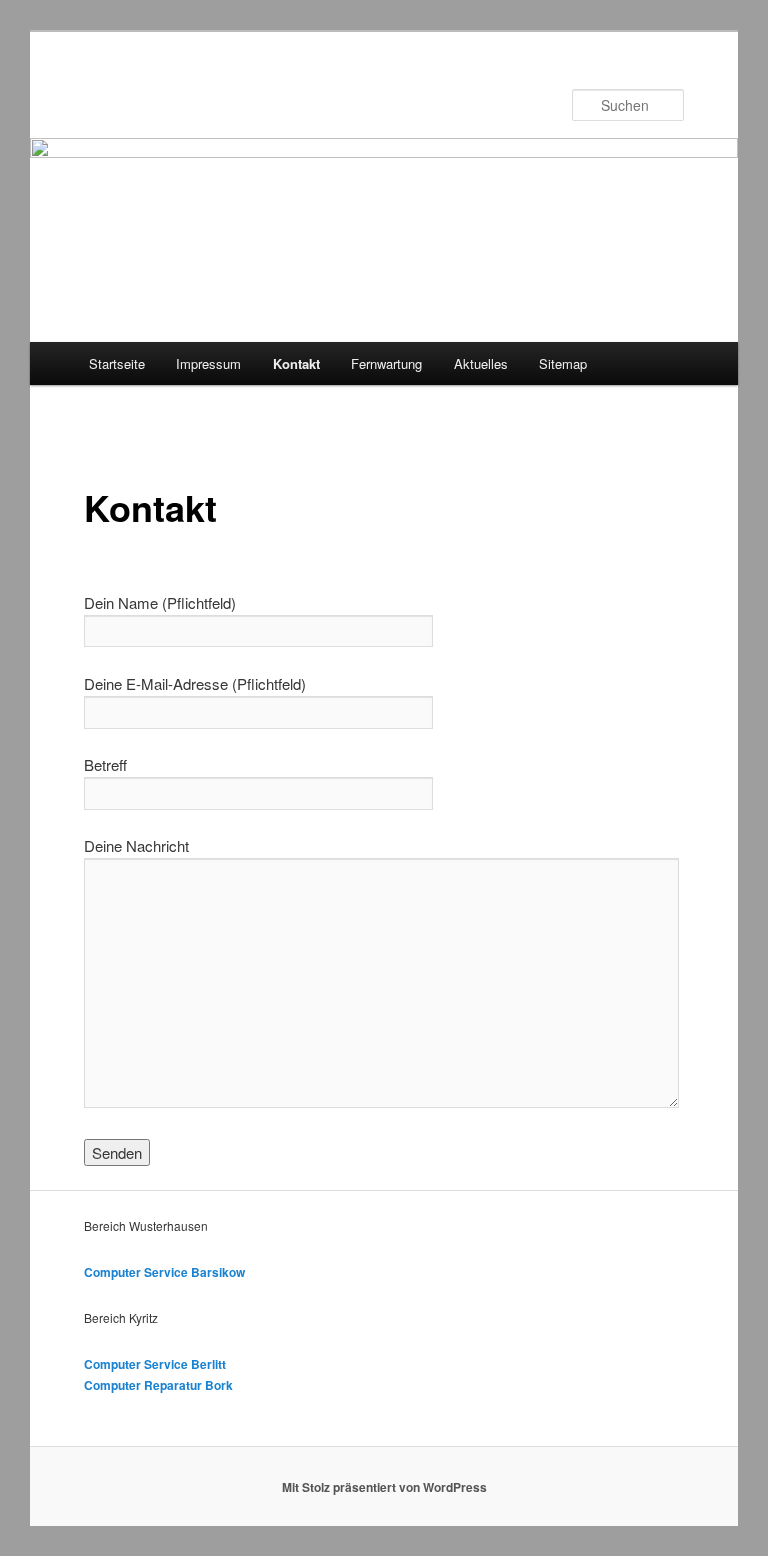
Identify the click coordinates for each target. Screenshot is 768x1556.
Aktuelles (481, 363)
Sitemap (563, 363)
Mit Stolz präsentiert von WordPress (384, 1487)
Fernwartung (386, 363)
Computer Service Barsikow (164, 1272)
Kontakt (296, 363)
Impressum (208, 363)
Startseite (117, 363)
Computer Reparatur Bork (158, 1385)
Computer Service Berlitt (155, 1364)
